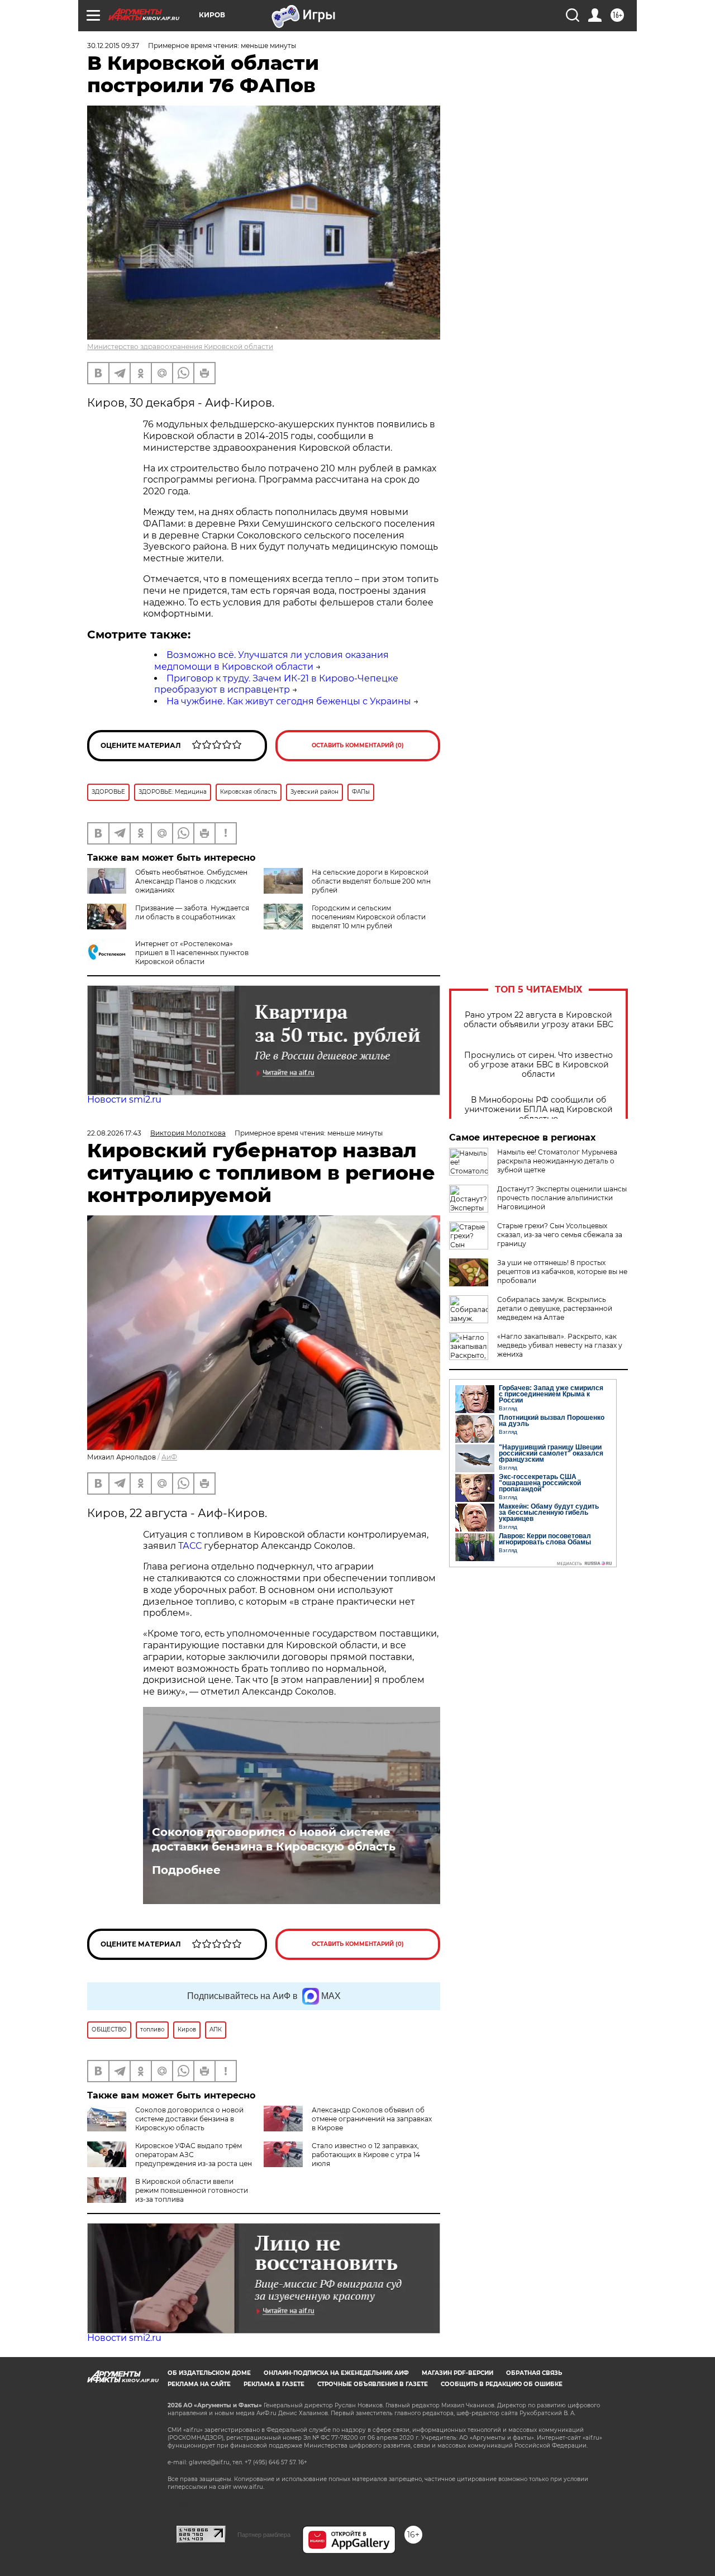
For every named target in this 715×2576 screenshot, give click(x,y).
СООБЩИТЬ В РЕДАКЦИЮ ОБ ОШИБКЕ (502, 2384)
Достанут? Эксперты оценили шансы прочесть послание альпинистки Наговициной (562, 1198)
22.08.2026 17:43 (114, 1133)
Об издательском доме (209, 2373)
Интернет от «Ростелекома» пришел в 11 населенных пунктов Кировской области (192, 953)
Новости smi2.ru (124, 1099)
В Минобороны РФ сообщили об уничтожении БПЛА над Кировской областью (539, 1110)
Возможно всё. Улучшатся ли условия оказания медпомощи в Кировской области (271, 661)
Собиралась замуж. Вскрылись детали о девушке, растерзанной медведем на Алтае (555, 1308)
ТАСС (191, 1546)
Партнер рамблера (264, 2535)
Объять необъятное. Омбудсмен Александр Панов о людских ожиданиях (191, 881)
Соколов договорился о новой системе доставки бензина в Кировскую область (274, 1839)
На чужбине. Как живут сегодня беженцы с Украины (289, 701)
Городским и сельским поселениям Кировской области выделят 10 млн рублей (369, 917)
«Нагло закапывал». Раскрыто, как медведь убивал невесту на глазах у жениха (560, 1345)
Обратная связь (534, 2373)
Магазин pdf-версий (457, 2373)
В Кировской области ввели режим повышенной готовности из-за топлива (192, 2190)
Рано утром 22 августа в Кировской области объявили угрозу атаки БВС (538, 1020)
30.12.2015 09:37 (113, 46)
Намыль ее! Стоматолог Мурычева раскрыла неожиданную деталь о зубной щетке (557, 1161)
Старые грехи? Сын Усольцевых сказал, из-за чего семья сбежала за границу (560, 1235)
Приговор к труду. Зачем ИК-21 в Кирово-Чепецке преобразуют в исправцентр (276, 684)
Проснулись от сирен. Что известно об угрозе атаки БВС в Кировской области (538, 1065)
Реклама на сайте (199, 2384)
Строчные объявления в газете (373, 2384)
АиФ (169, 1457)
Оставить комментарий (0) (358, 745)
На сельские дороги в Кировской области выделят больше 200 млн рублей (371, 881)
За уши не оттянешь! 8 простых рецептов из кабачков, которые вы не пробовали (562, 1272)
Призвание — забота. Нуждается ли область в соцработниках (192, 912)
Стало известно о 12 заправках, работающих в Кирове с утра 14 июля (366, 2155)
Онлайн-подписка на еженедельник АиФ (336, 2373)
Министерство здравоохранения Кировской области (180, 347)
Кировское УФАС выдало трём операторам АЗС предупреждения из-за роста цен (194, 2155)
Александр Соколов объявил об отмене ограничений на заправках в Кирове (372, 2119)
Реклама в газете (274, 2384)
